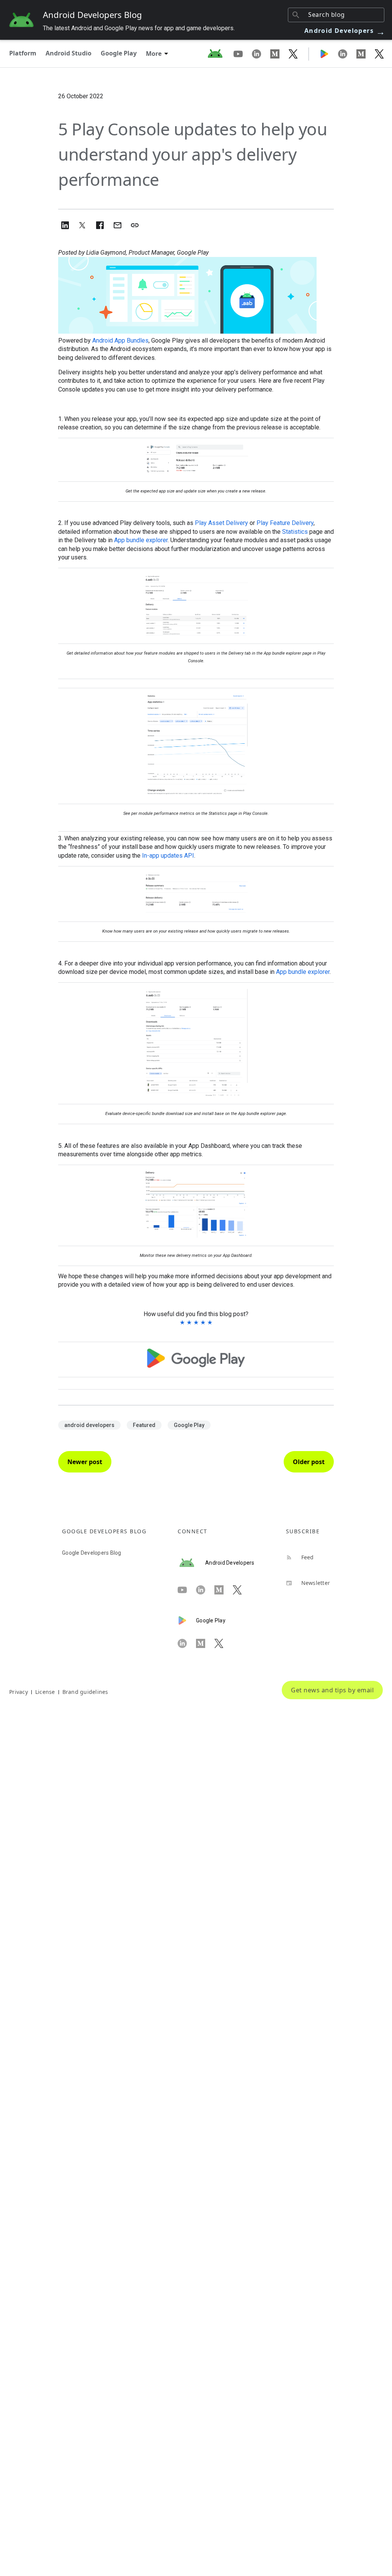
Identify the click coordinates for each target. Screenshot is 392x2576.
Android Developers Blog (92, 15)
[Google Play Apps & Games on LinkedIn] (347, 54)
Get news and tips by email (332, 1690)
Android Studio (69, 53)
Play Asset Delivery (221, 523)
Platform (23, 53)
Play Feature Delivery (285, 523)
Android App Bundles (120, 340)
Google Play (119, 53)
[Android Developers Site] (220, 54)
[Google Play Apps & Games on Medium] (366, 54)
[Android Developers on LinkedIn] (261, 54)
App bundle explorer (141, 540)
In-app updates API (168, 856)
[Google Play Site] (329, 54)
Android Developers (345, 31)
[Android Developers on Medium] (279, 54)
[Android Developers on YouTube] (243, 54)
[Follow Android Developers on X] (293, 54)
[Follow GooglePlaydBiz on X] (379, 54)
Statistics (295, 532)
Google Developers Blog (92, 1553)
